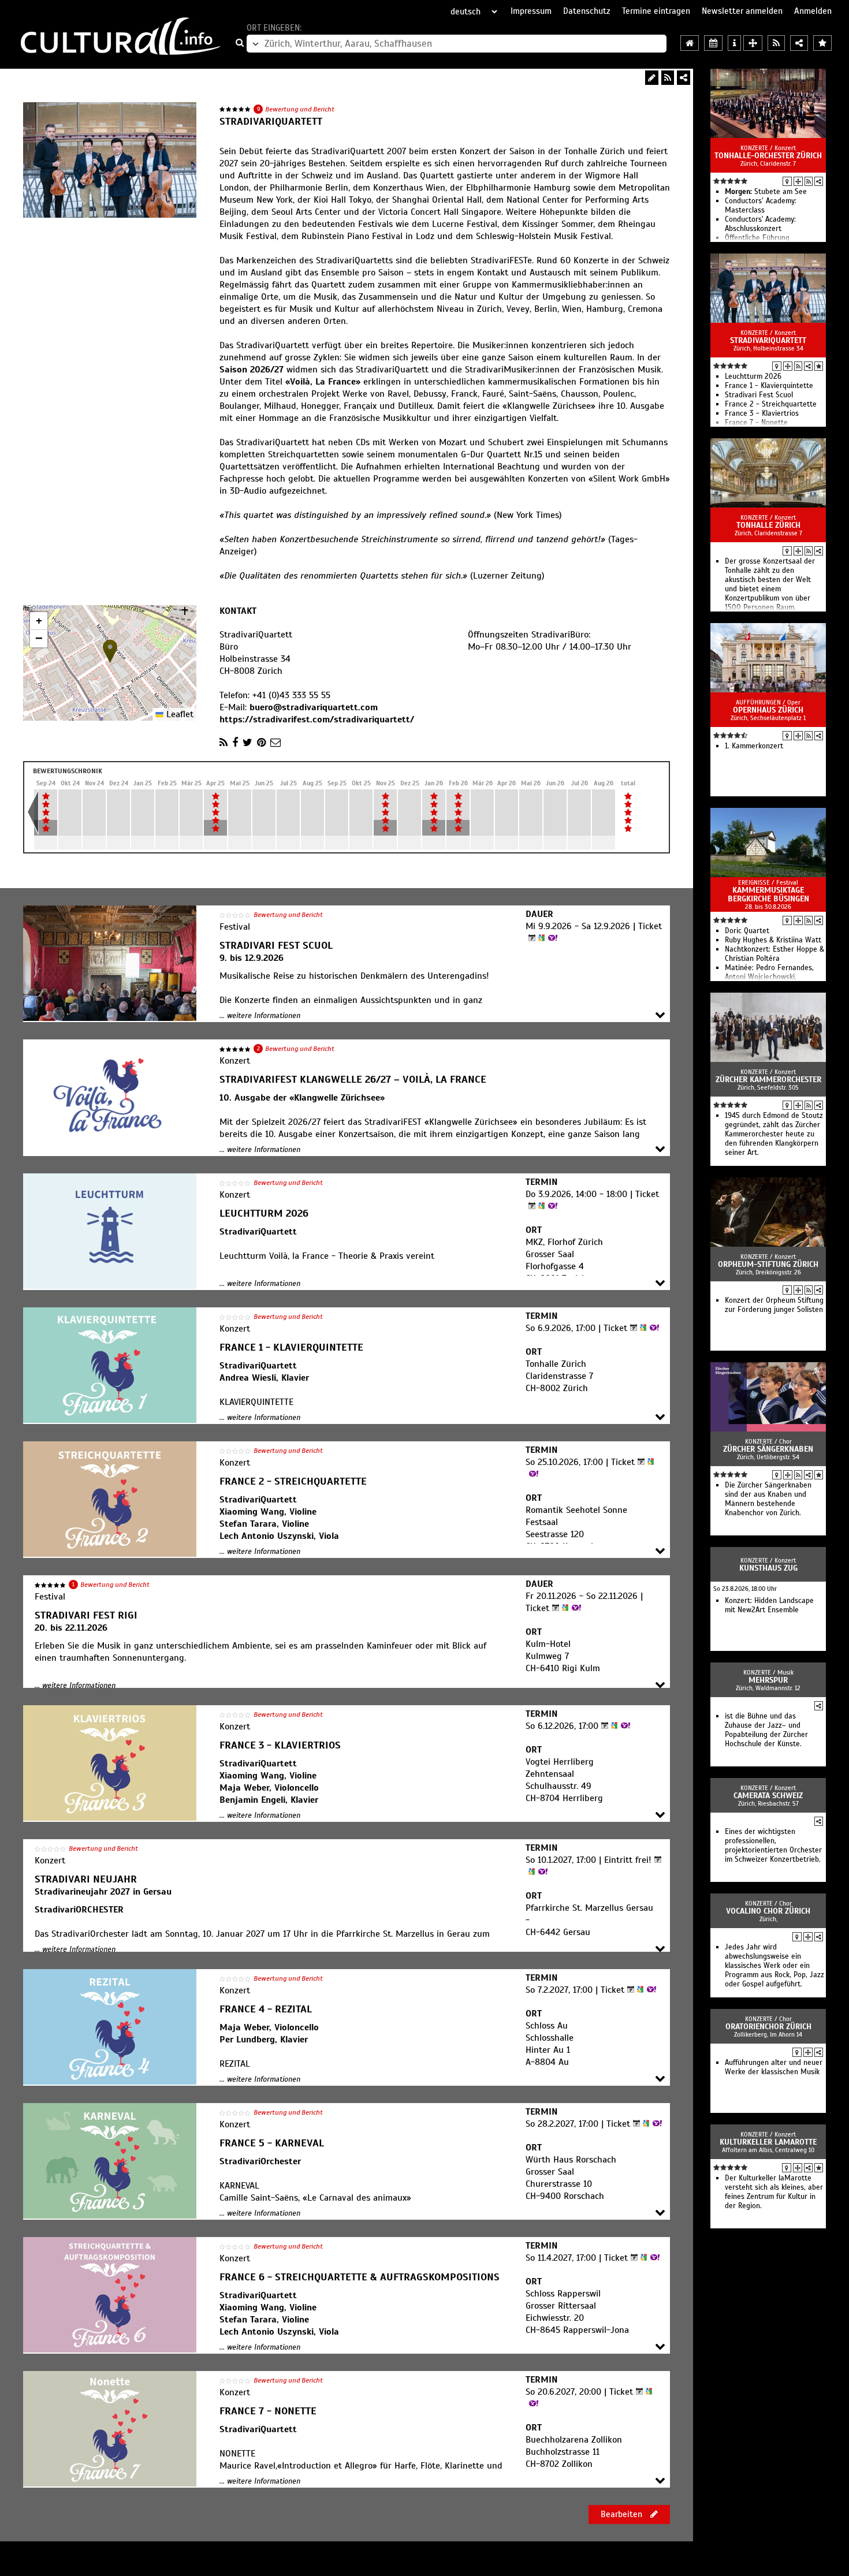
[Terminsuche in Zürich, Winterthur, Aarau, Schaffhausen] (713, 43)
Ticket (650, 926)
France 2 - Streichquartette (771, 404)
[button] (110, 651)
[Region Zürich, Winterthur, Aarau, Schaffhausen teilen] (799, 43)
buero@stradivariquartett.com (314, 707)
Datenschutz (587, 11)
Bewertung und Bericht (300, 109)
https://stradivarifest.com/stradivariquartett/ (317, 720)
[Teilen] (684, 78)
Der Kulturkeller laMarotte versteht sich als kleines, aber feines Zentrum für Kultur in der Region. (774, 2192)
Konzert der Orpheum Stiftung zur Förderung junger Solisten (774, 1305)
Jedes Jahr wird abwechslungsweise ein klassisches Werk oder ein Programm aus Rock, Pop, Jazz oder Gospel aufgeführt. (774, 1966)
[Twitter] (247, 743)
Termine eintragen (656, 11)
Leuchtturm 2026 (753, 376)
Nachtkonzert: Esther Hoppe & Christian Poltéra (774, 954)
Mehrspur (768, 1680)
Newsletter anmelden (742, 11)
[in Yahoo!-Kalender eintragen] (551, 938)
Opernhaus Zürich (768, 710)
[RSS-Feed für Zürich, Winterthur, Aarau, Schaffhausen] (776, 43)
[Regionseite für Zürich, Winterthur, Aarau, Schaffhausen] (690, 43)
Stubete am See (766, 192)
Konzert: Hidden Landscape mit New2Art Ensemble (769, 1605)
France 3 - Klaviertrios (762, 413)
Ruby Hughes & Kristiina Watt (773, 940)
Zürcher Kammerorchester (768, 1080)
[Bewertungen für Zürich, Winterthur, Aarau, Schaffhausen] (822, 43)
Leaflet (178, 714)
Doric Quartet (747, 931)
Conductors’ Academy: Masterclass (761, 206)
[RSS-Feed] (668, 78)
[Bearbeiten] (652, 78)
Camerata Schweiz (768, 1796)
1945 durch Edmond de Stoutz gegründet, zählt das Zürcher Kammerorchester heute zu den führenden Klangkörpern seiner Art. (774, 1134)
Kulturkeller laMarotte (768, 2142)
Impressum (531, 11)
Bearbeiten (623, 2514)
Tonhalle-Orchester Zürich (768, 156)
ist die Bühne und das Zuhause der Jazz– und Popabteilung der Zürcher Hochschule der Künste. (766, 1730)
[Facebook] (235, 743)
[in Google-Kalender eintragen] (540, 938)
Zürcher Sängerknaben (768, 1449)
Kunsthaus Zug (768, 1568)
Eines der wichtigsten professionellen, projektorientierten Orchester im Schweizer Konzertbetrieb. (773, 1846)
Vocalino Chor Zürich (768, 1911)
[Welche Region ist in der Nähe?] (753, 43)
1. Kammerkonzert (754, 746)
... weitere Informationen (260, 1016)
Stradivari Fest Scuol (759, 395)
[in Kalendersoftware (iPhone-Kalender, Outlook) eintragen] (530, 938)
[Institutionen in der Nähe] (798, 181)
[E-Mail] (275, 743)
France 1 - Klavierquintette (769, 386)
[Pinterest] (261, 743)
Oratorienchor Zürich (768, 2027)
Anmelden (813, 11)
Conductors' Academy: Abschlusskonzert (760, 224)
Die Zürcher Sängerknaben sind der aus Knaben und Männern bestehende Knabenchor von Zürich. (768, 1499)
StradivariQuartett (768, 340)
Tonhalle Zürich (768, 525)
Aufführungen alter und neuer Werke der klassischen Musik (774, 2067)
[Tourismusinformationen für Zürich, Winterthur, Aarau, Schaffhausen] (734, 43)
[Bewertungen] (819, 366)
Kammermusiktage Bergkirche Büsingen (768, 894)
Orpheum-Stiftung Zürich (768, 1264)
